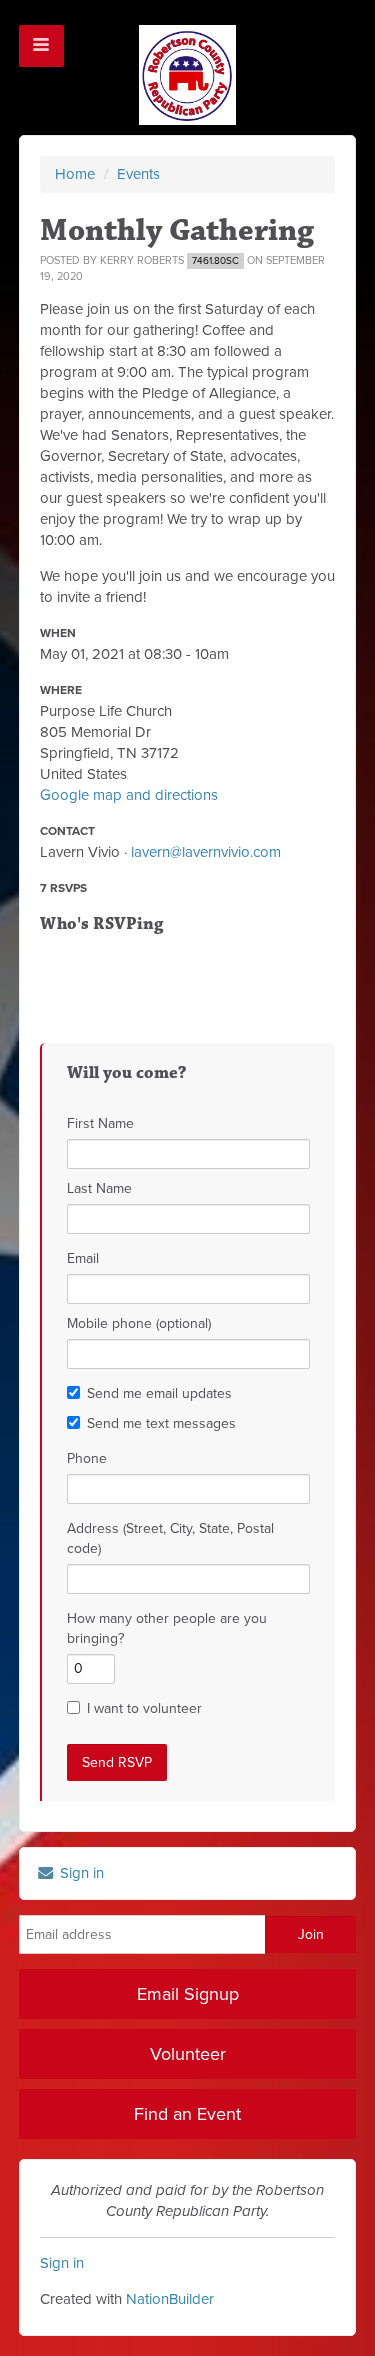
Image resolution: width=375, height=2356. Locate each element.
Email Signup (188, 1994)
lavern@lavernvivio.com (206, 852)
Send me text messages (161, 1423)
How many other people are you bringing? (167, 1628)
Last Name (99, 1188)
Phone (87, 1458)
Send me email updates (159, 1393)
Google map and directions (129, 795)
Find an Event (187, 2114)
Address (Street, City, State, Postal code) (170, 1538)
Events (138, 174)
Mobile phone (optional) (139, 1323)
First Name (100, 1123)
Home (75, 174)
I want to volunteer (144, 1708)
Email (83, 1258)
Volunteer (188, 2054)
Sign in (80, 1873)
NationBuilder (170, 2299)
